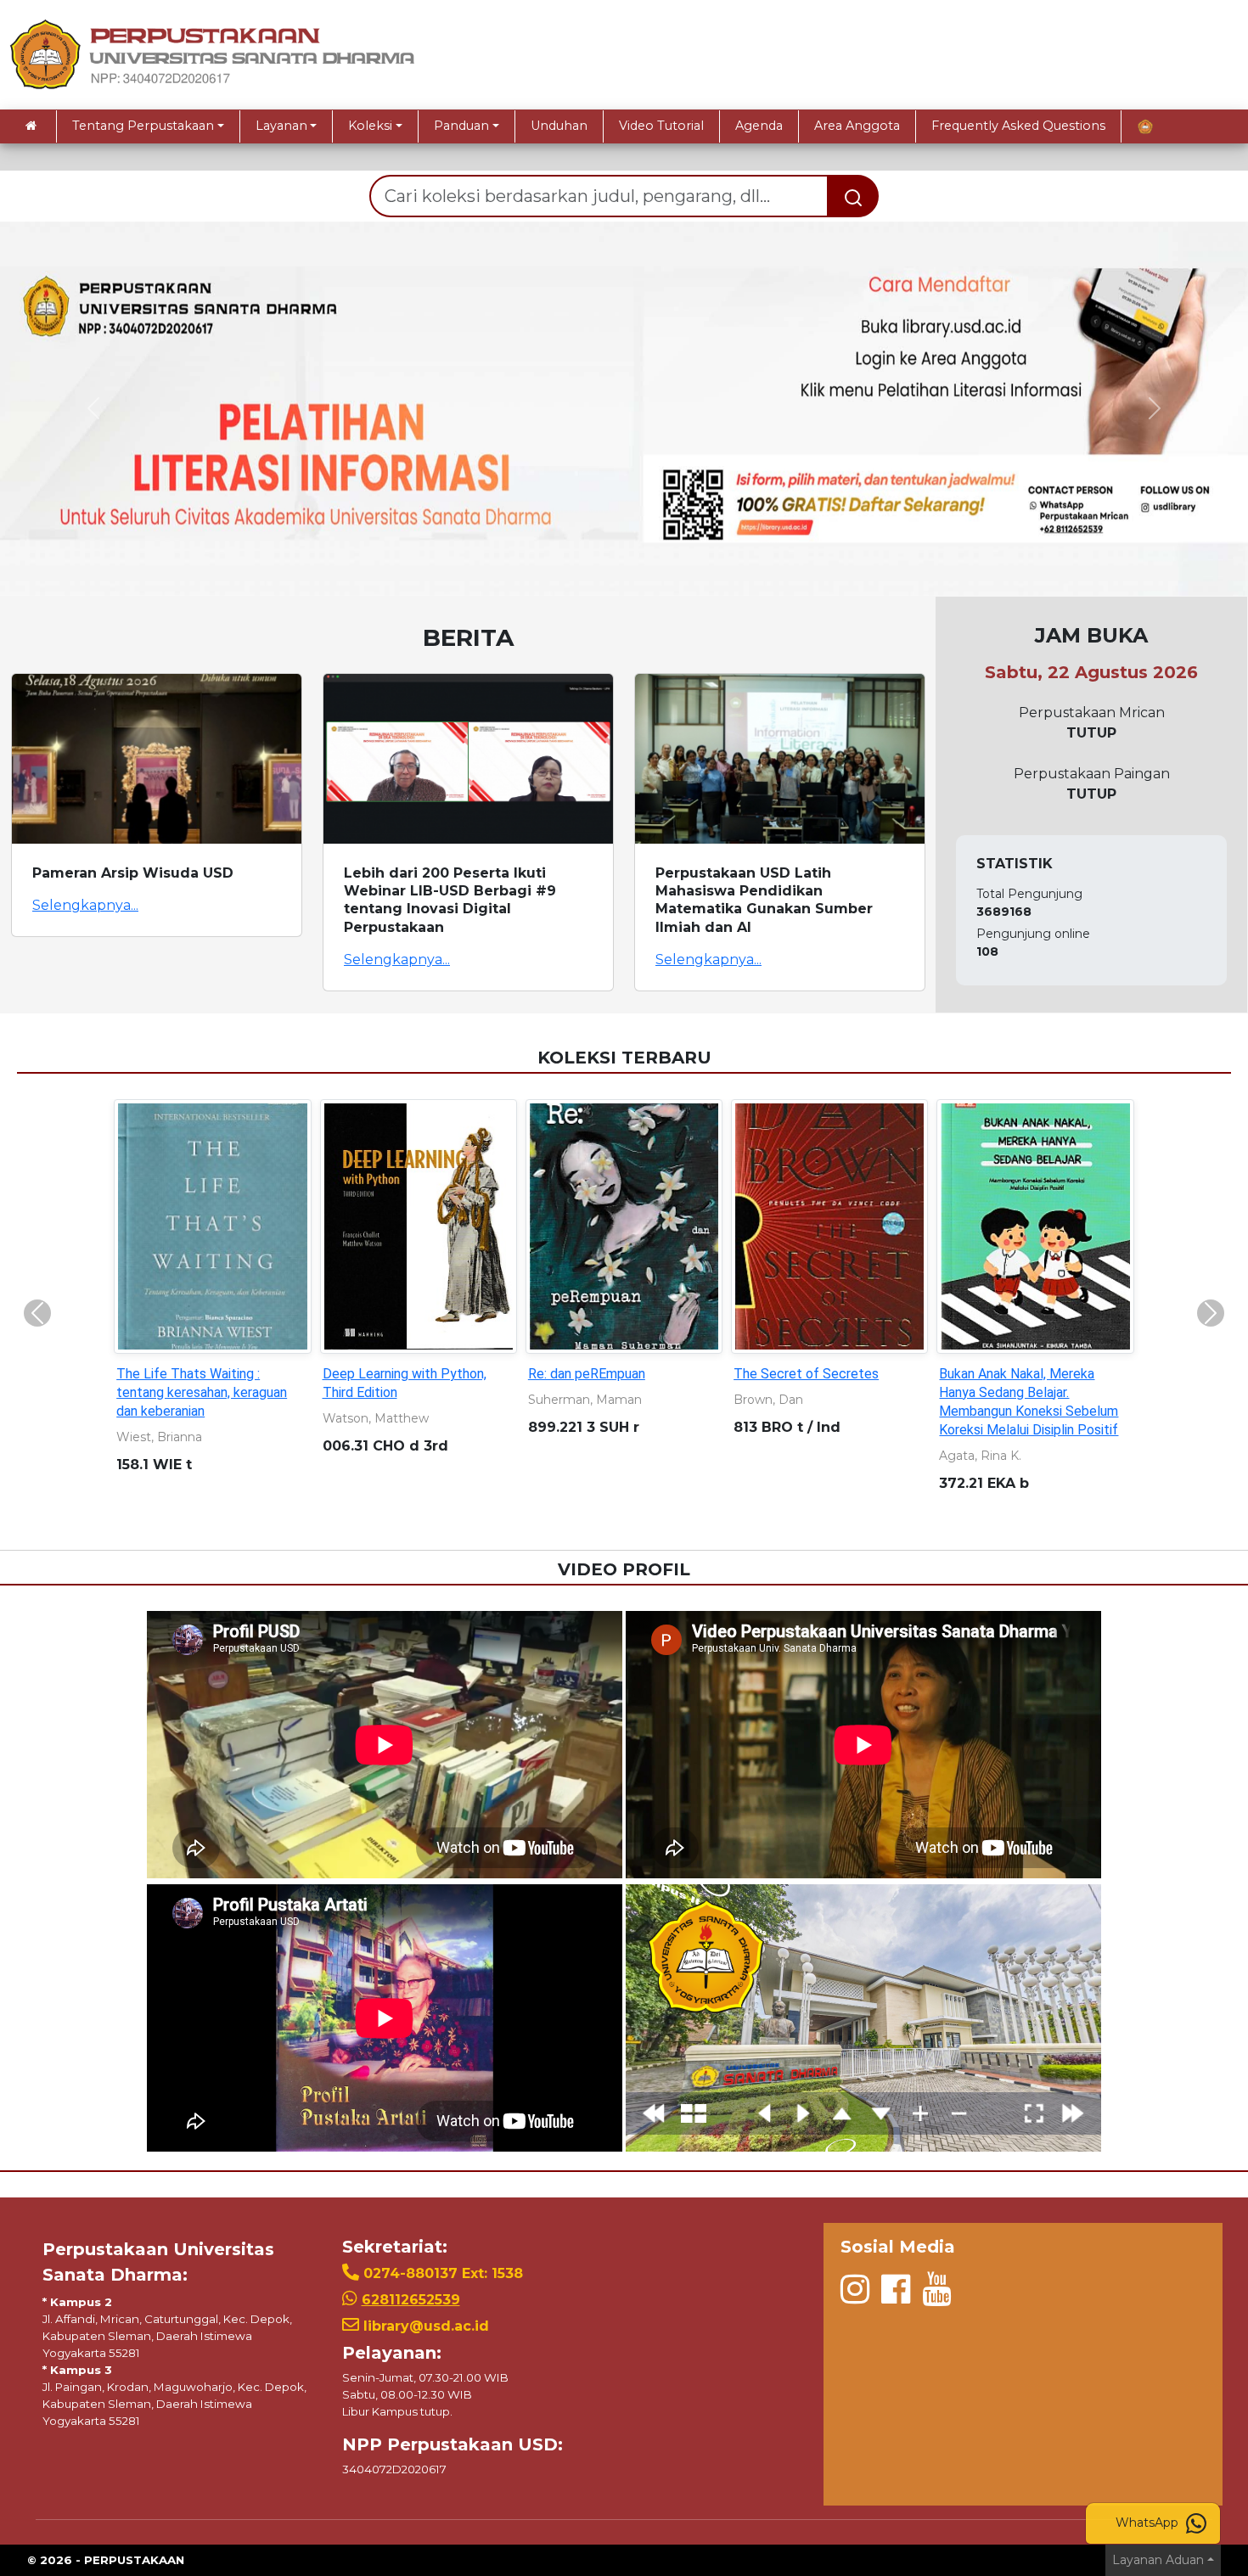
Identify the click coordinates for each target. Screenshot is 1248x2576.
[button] (94, 409)
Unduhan (559, 126)
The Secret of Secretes (806, 1374)
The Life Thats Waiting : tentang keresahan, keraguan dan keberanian (202, 1392)
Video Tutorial (661, 126)
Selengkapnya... (85, 905)
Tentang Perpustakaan (143, 126)
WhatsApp (1149, 2523)
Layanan (281, 126)
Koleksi (370, 126)
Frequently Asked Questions (1018, 126)
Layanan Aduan (1158, 2560)
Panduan (461, 126)
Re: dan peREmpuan (587, 1374)
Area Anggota (857, 126)
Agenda (759, 126)
